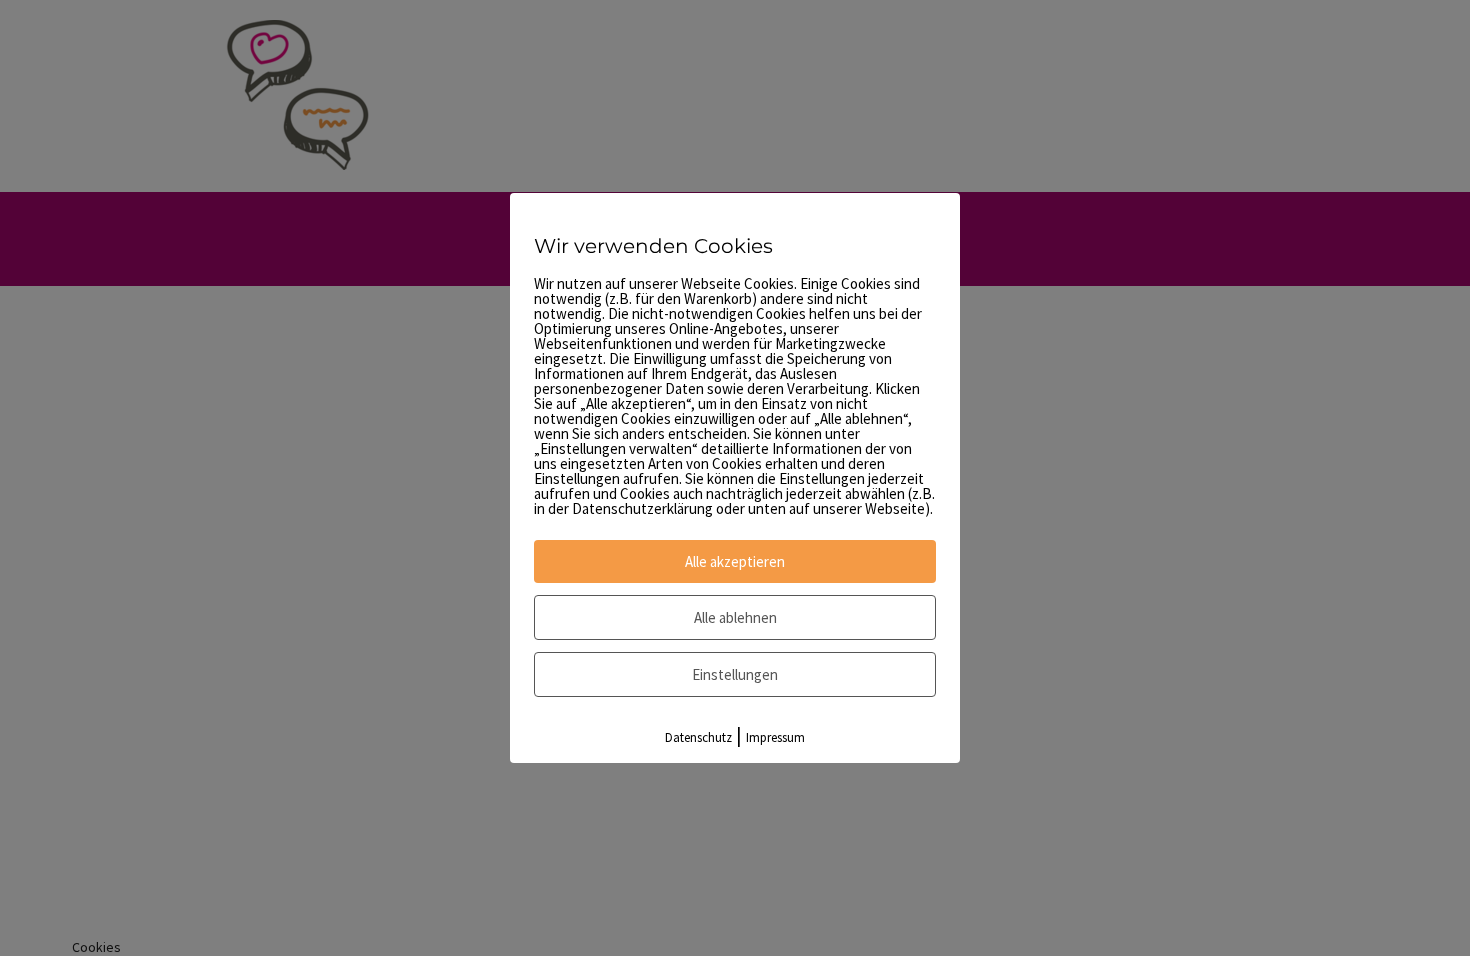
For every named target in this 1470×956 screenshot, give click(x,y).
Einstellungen (735, 674)
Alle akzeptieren (735, 561)
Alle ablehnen (735, 617)
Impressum (775, 737)
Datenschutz (698, 737)
